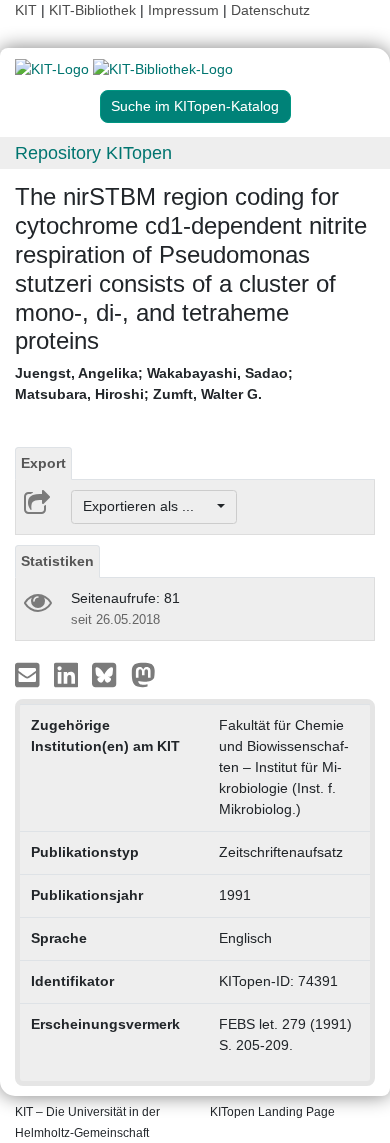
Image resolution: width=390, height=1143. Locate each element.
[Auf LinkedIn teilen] (68, 673)
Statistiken (57, 561)
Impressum (183, 10)
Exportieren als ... (148, 506)
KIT (26, 10)
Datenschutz (270, 10)
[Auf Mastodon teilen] (143, 673)
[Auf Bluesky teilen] (109, 673)
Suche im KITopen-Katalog (195, 106)
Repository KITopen (93, 153)
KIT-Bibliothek (94, 10)
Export (43, 463)
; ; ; (154, 383)
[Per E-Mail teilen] (29, 673)
